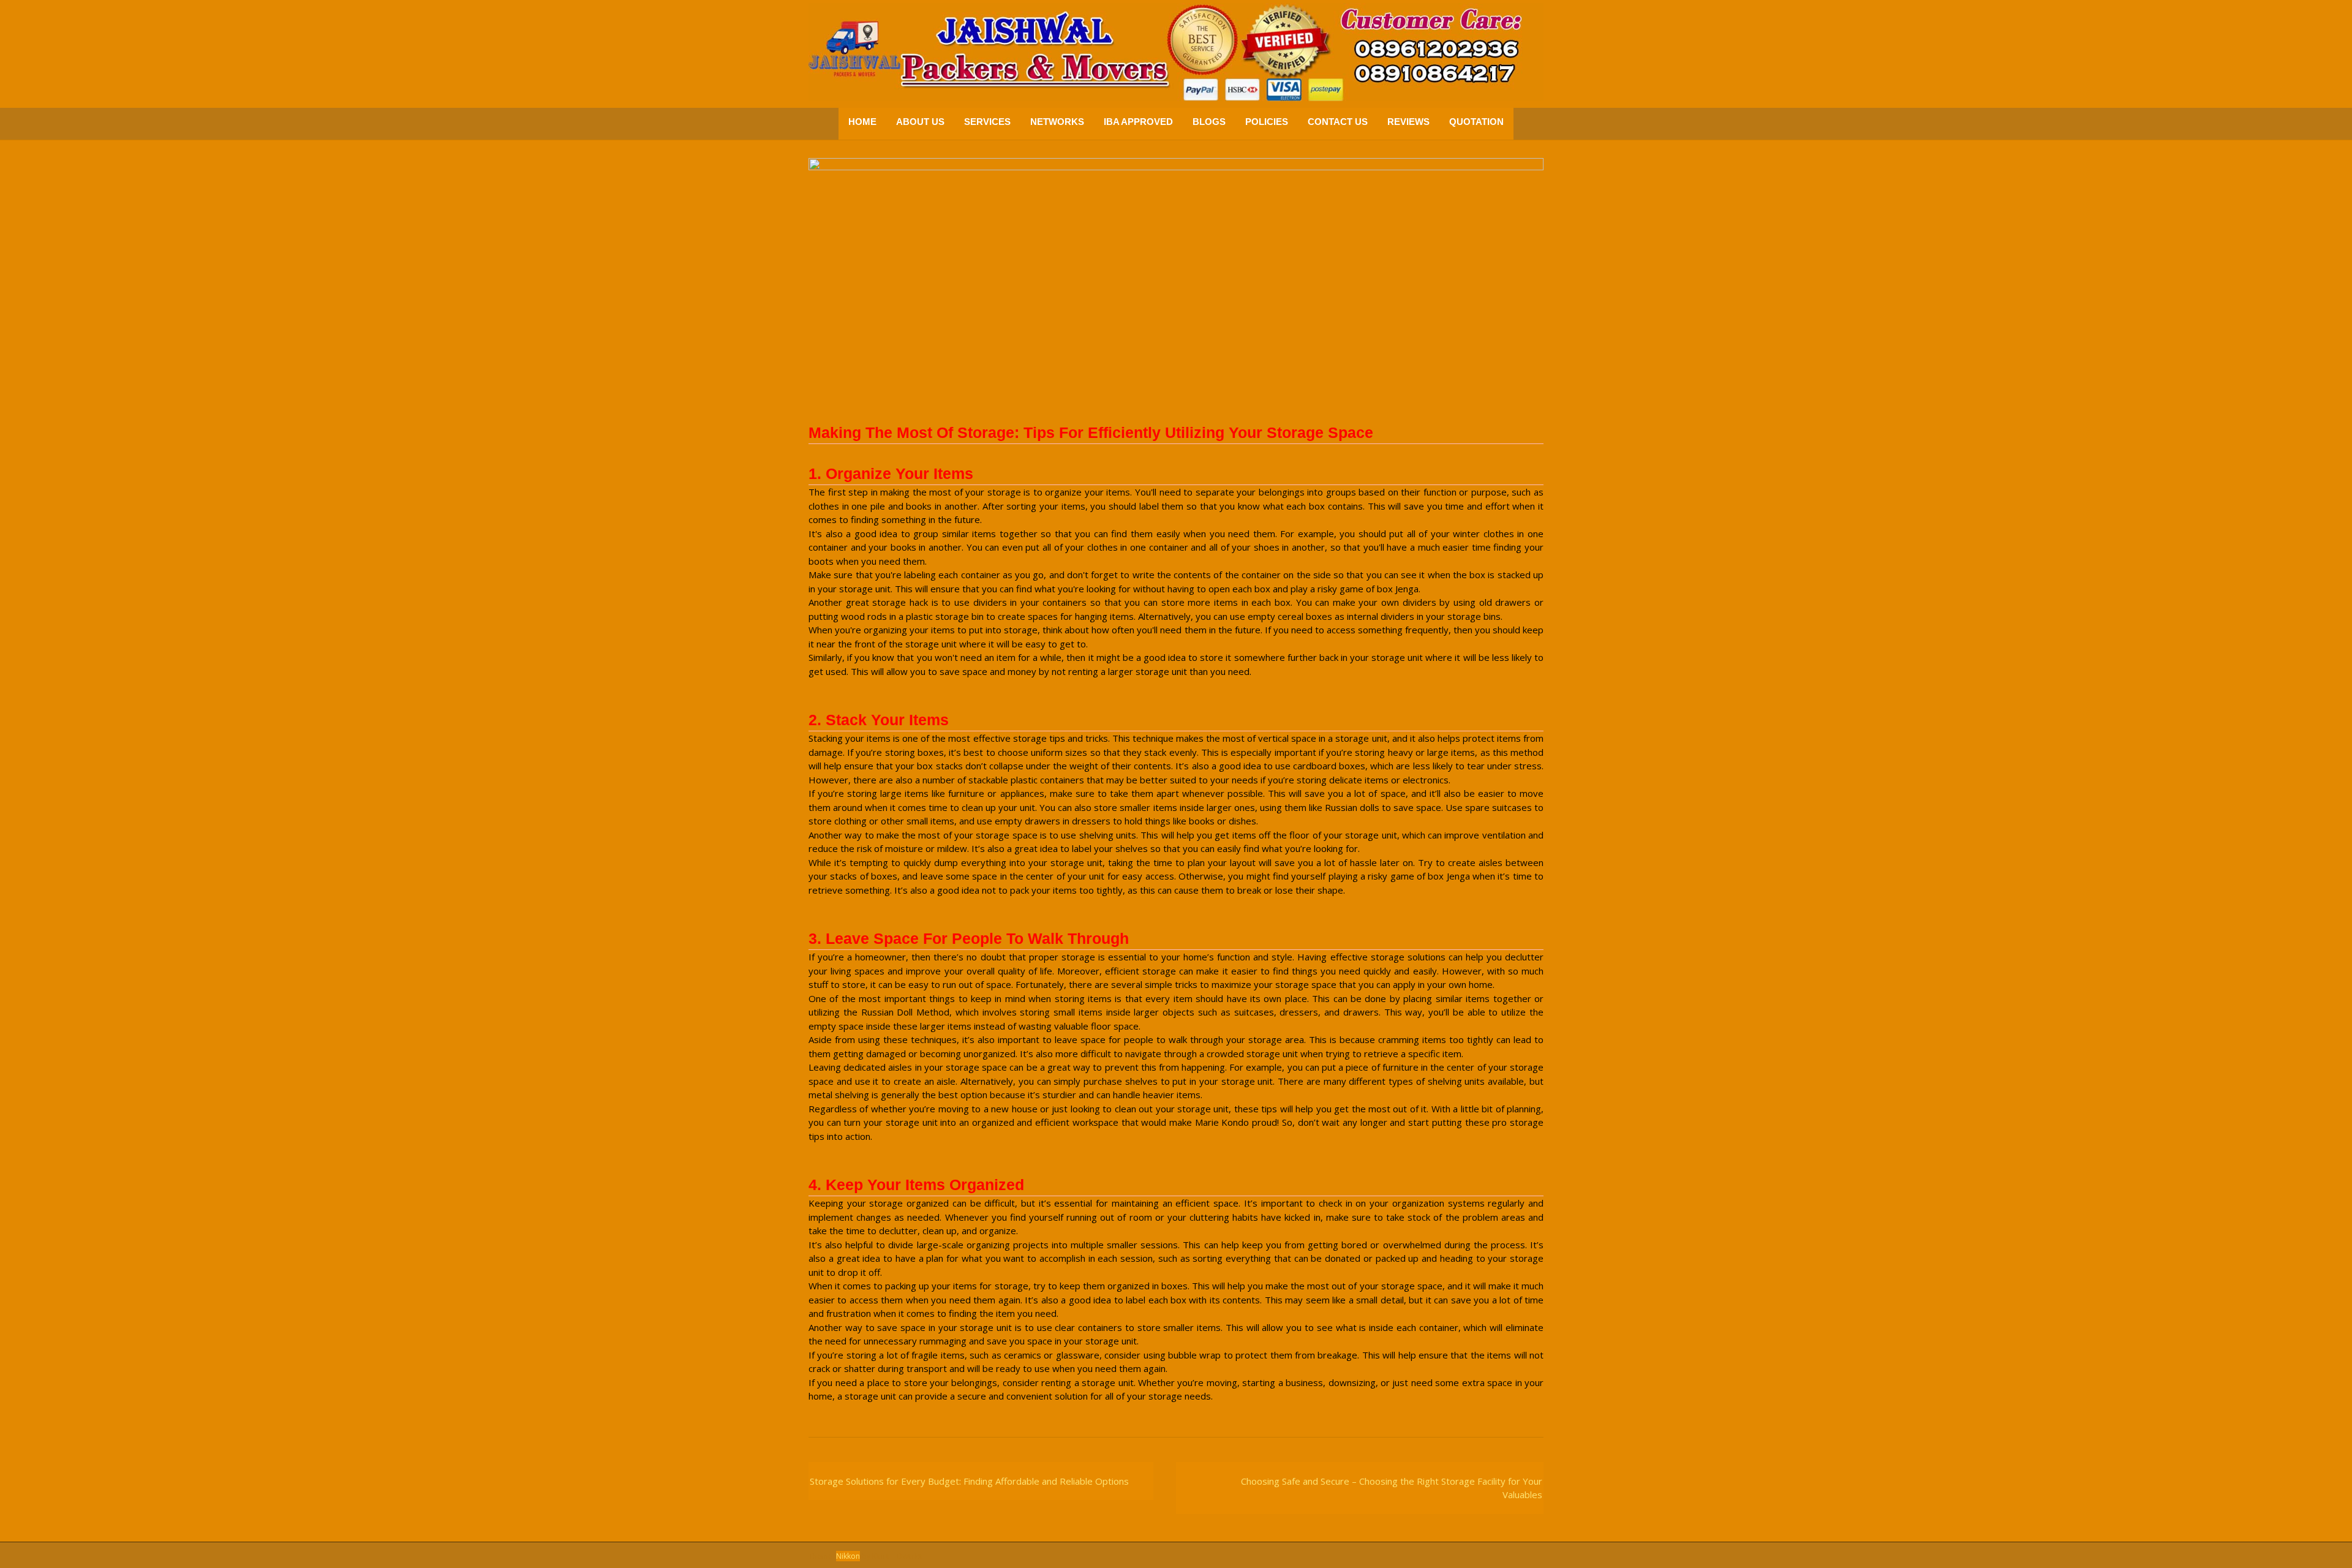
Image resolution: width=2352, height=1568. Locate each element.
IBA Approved (1138, 122)
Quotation (1476, 122)
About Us (920, 122)
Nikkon (848, 1556)
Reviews (1408, 122)
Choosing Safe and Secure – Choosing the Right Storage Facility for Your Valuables (1392, 1488)
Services (987, 122)
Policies (1267, 122)
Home (862, 122)
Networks (1057, 122)
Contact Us (1338, 122)
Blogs (1209, 122)
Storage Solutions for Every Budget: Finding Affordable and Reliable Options (969, 1481)
